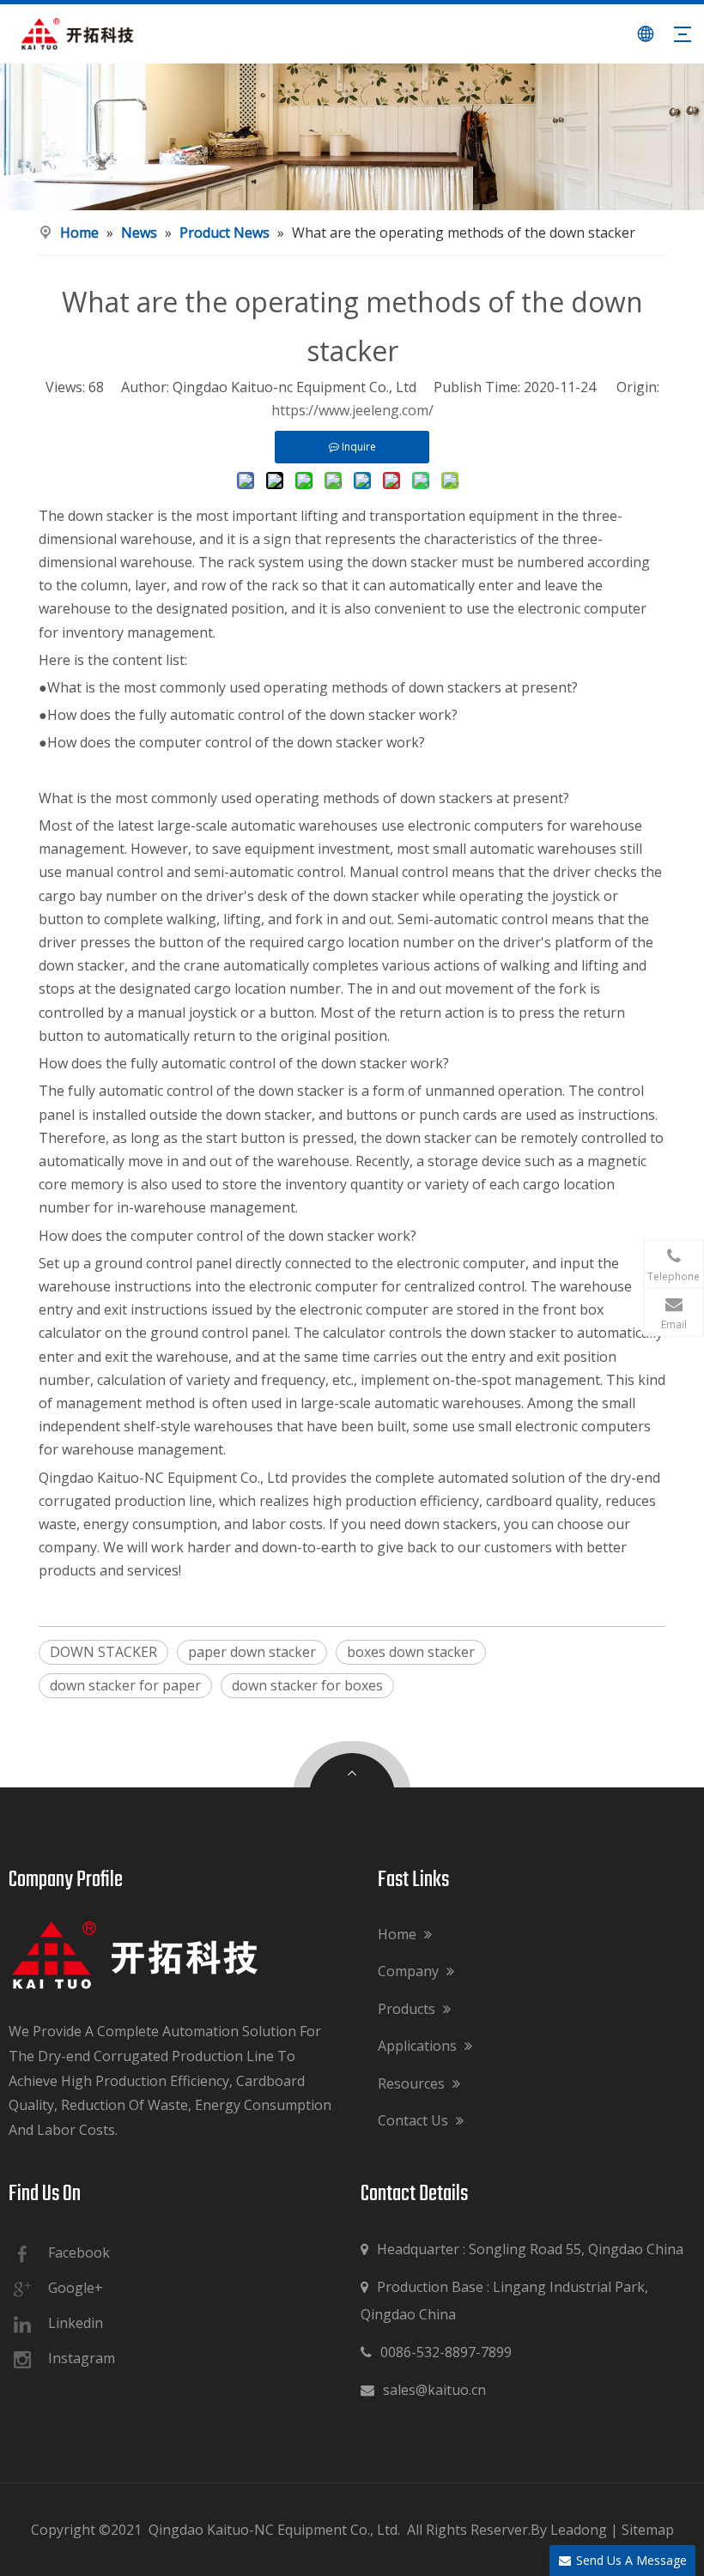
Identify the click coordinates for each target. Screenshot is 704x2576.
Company (410, 1971)
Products (408, 2009)
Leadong (579, 2530)
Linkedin (76, 2323)
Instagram (82, 2358)
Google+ (76, 2288)
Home (399, 1934)
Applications (419, 2046)
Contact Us (415, 2120)
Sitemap (648, 2530)
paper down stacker (252, 1652)
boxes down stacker (411, 1652)
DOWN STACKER (103, 1652)
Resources (413, 2083)
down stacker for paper (125, 1685)
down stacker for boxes (307, 1685)
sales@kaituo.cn (423, 2390)
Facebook (79, 2252)
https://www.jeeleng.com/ (352, 410)
